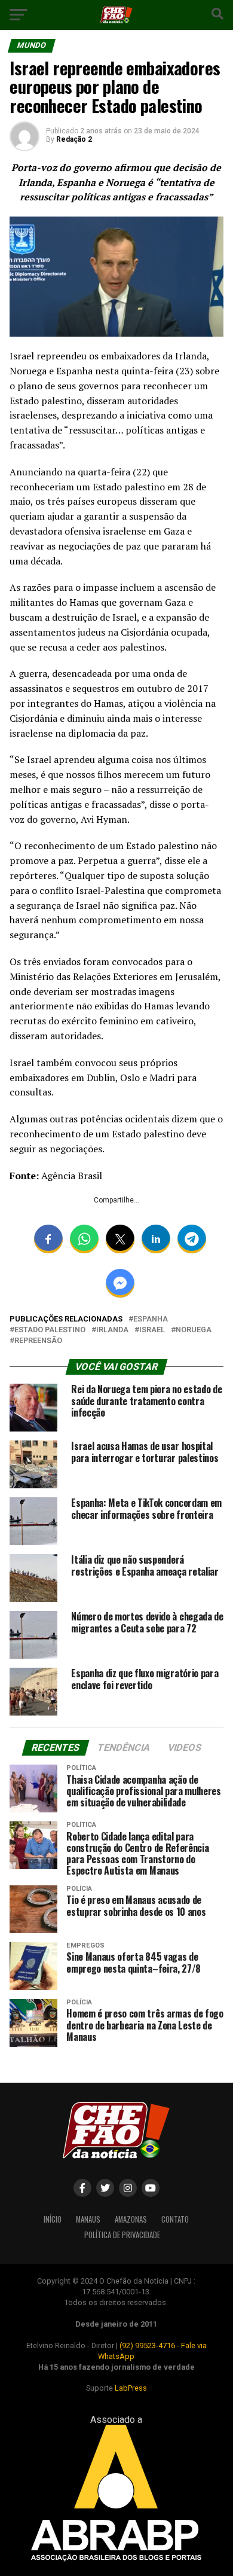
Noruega (194, 1330)
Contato (175, 2219)
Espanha (151, 1319)
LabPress (131, 2388)
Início (53, 2219)
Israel (152, 1330)
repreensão (38, 1341)
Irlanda (112, 1330)
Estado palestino (50, 1330)
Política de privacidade (122, 2235)
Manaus (88, 2219)
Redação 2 (74, 139)
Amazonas (131, 2219)
